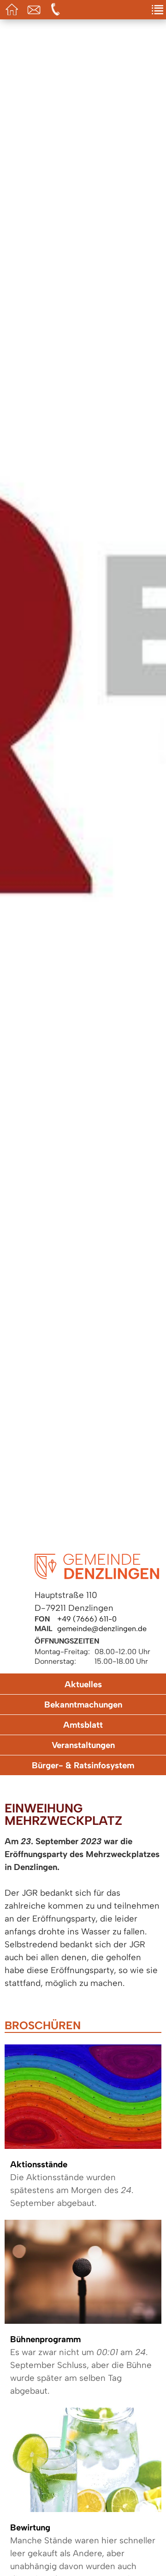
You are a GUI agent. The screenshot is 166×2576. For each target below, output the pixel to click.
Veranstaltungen (83, 1745)
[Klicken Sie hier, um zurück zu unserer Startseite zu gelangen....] (97, 1577)
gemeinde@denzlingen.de (102, 1629)
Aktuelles (83, 1684)
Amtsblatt (83, 1725)
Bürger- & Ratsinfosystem (83, 1765)
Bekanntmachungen (83, 1705)
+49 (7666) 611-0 (87, 1619)
